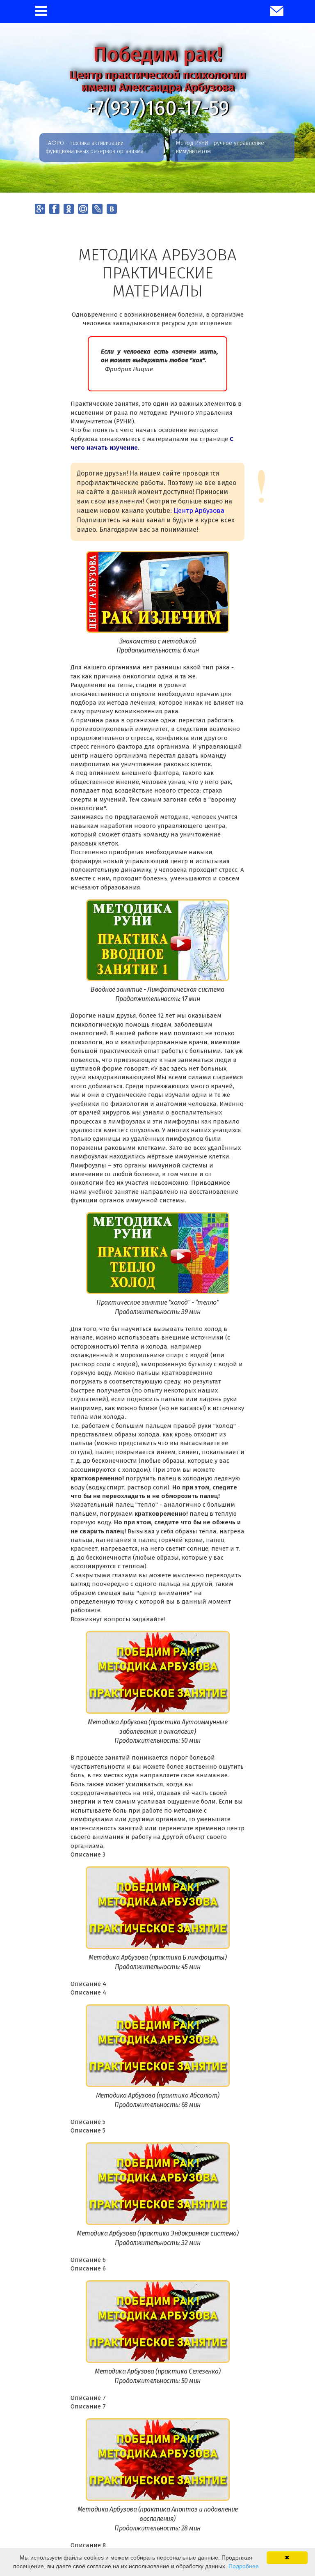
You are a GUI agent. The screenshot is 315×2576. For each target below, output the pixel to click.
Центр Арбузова (199, 511)
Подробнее (244, 2566)
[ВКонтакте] (112, 209)
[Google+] (40, 209)
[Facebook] (54, 209)
